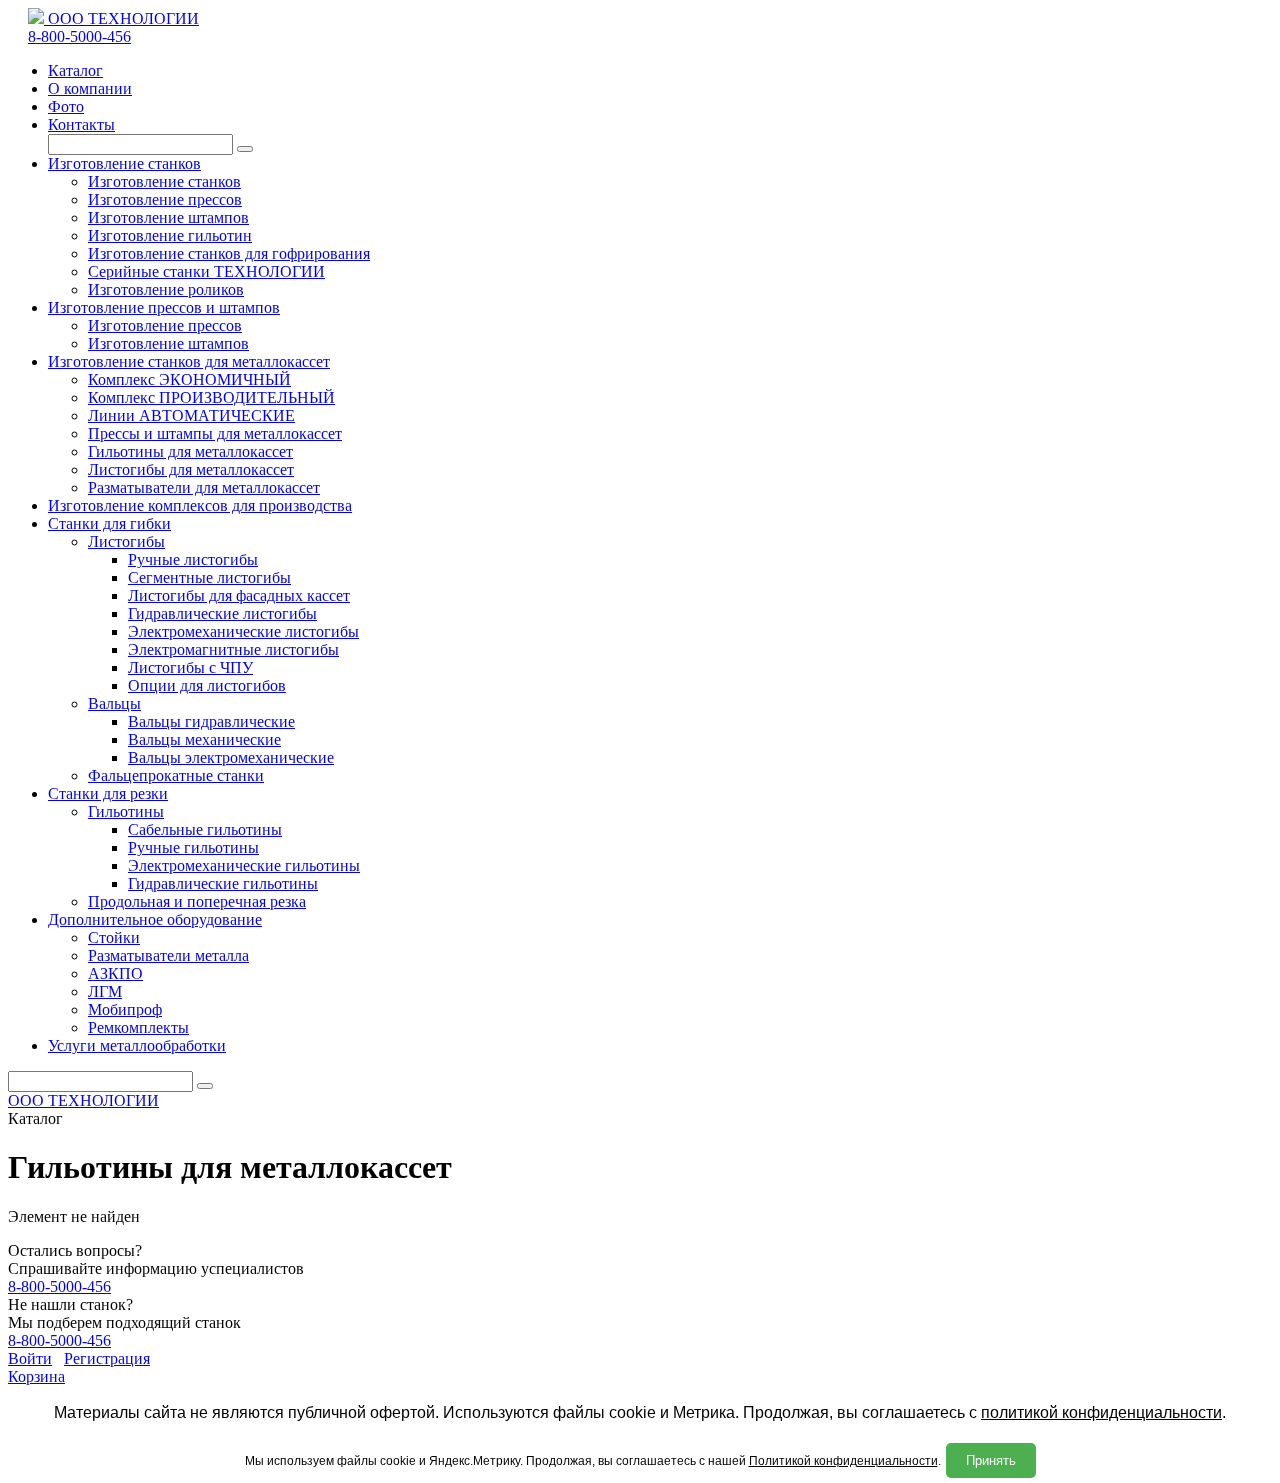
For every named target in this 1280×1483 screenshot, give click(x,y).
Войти (30, 1358)
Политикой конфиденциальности (843, 1461)
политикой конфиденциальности (1101, 1412)
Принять (991, 1460)
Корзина (36, 1376)
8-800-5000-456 (79, 36)
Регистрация (107, 1358)
